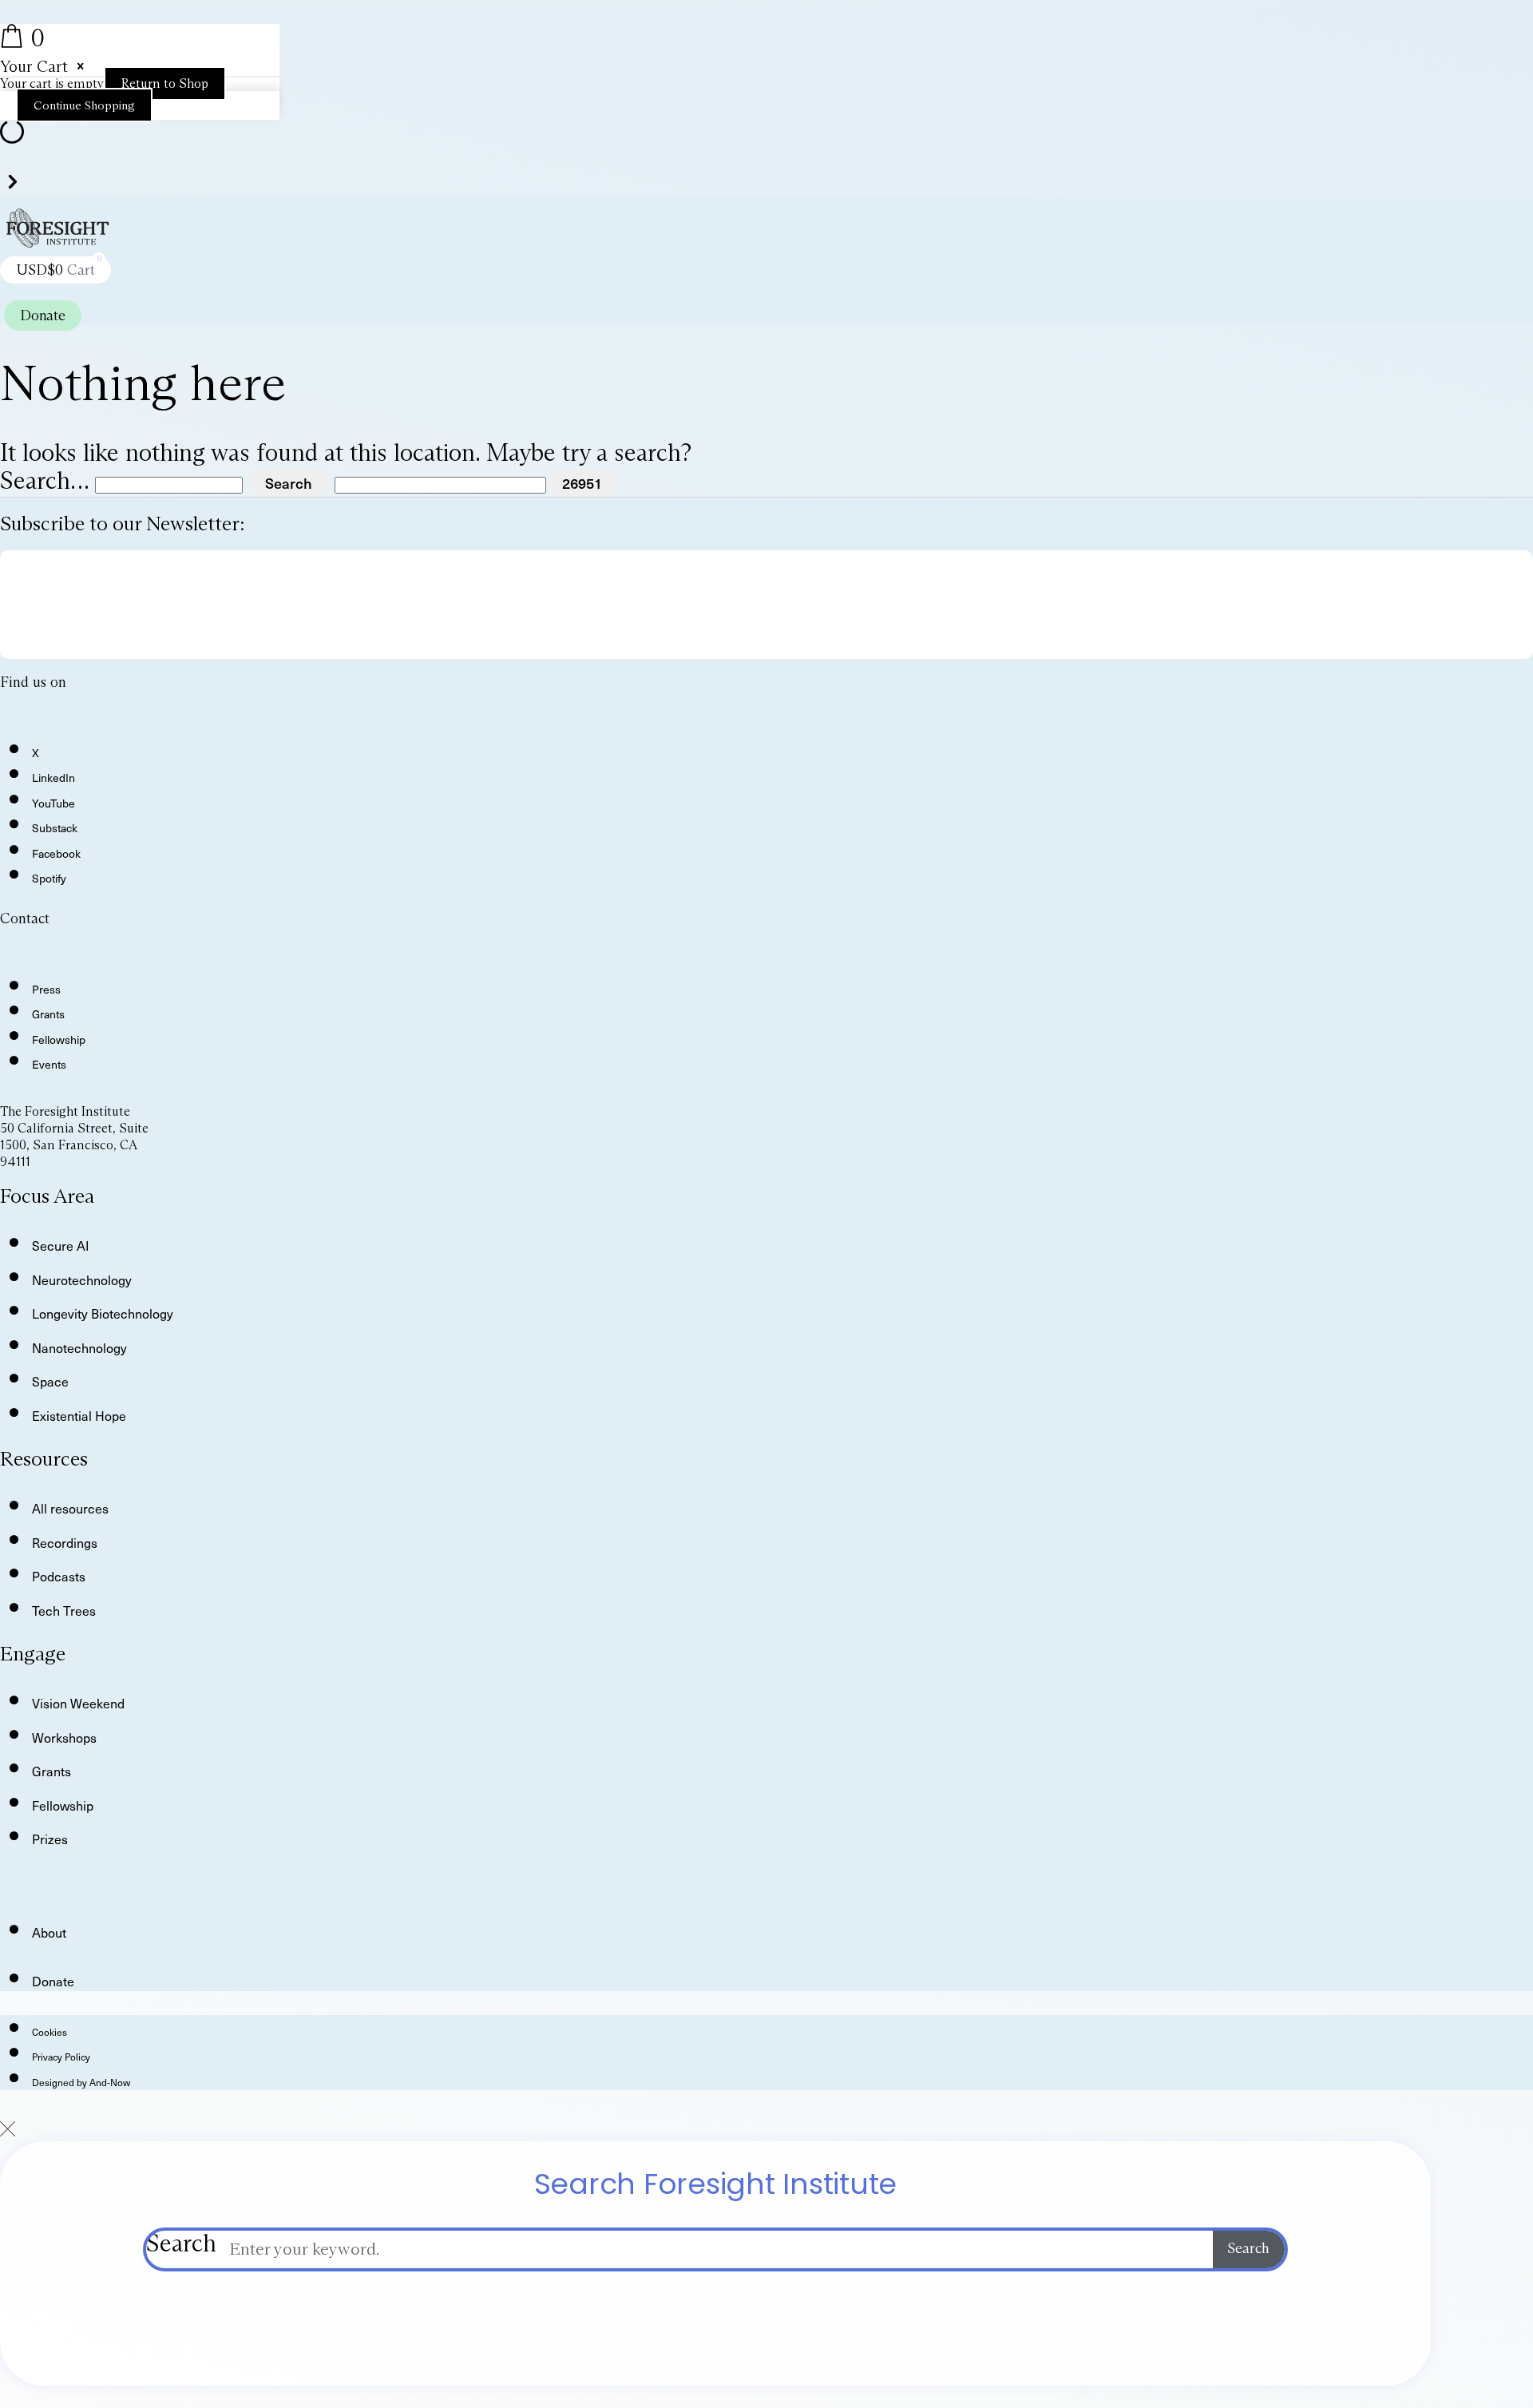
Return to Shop (165, 83)
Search (181, 2244)
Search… (44, 480)
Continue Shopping (84, 105)
